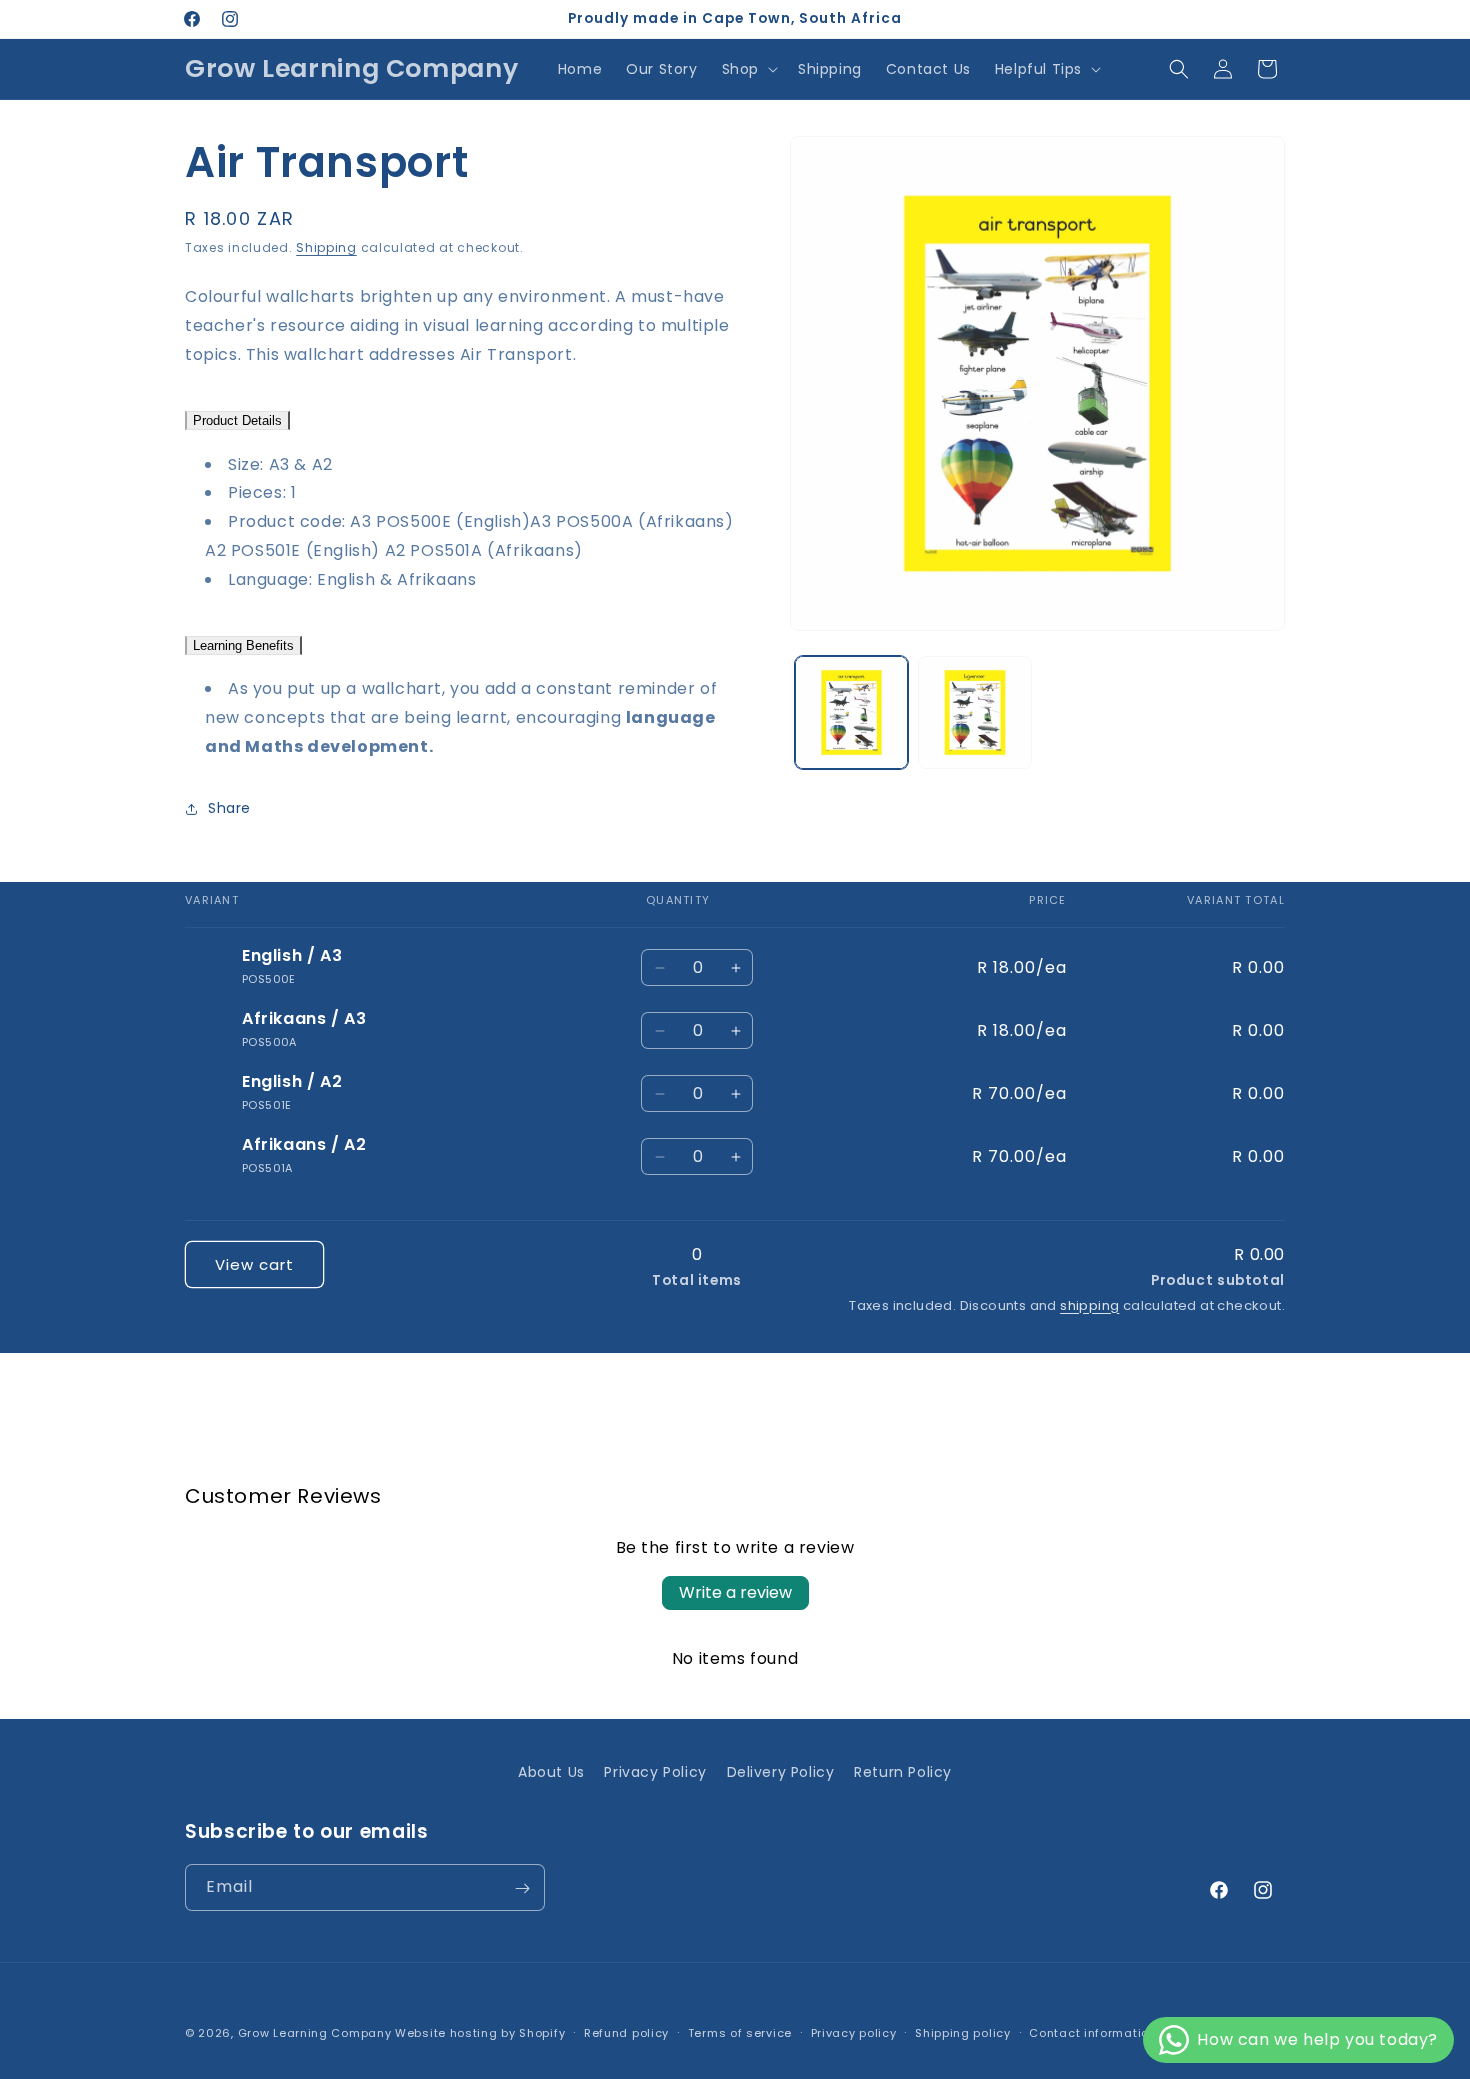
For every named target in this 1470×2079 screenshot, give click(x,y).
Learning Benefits (243, 645)
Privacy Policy (655, 1772)
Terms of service (740, 2032)
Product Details (237, 420)
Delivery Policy (781, 1772)
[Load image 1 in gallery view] (851, 712)
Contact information (1092, 2032)
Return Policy (903, 1772)
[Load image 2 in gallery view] (974, 712)
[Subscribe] (522, 1888)
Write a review (735, 1592)
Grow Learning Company (315, 2033)
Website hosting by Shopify (480, 2033)
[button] (748, 69)
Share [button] (229, 808)
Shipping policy (963, 2032)
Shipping (326, 247)
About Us (551, 1772)
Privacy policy (854, 2032)
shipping (1089, 1305)
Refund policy (626, 2032)
